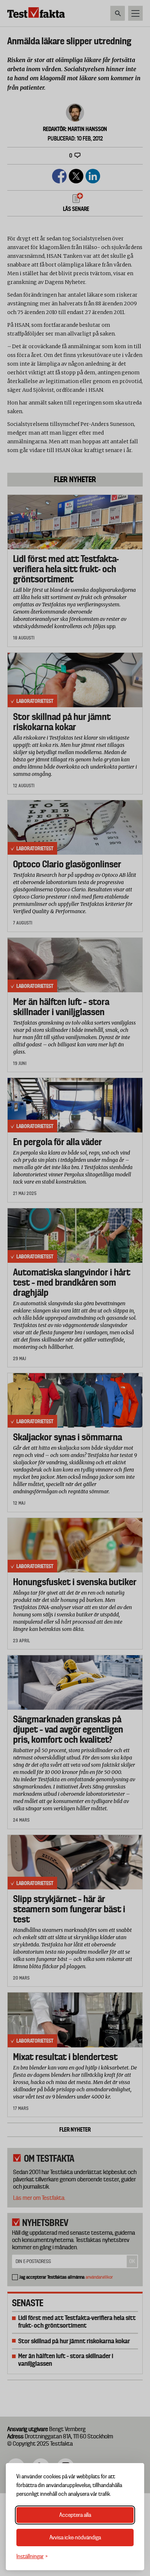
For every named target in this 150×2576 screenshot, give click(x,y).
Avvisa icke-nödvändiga (75, 2538)
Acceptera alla (75, 2515)
